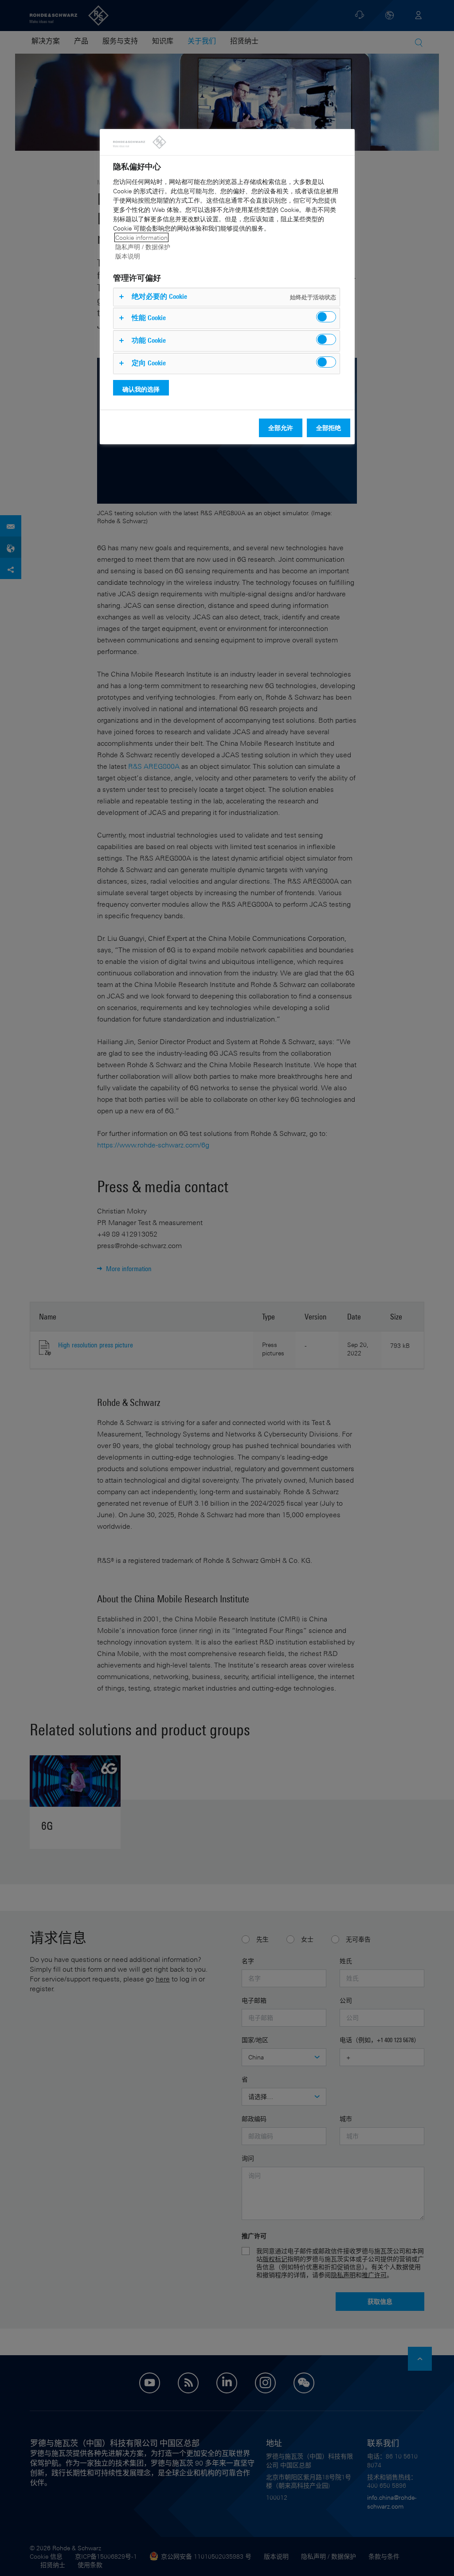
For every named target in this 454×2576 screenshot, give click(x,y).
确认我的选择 (141, 389)
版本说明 (128, 256)
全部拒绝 (329, 428)
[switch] (326, 317)
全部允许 (281, 428)
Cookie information (141, 237)
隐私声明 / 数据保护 (143, 247)
